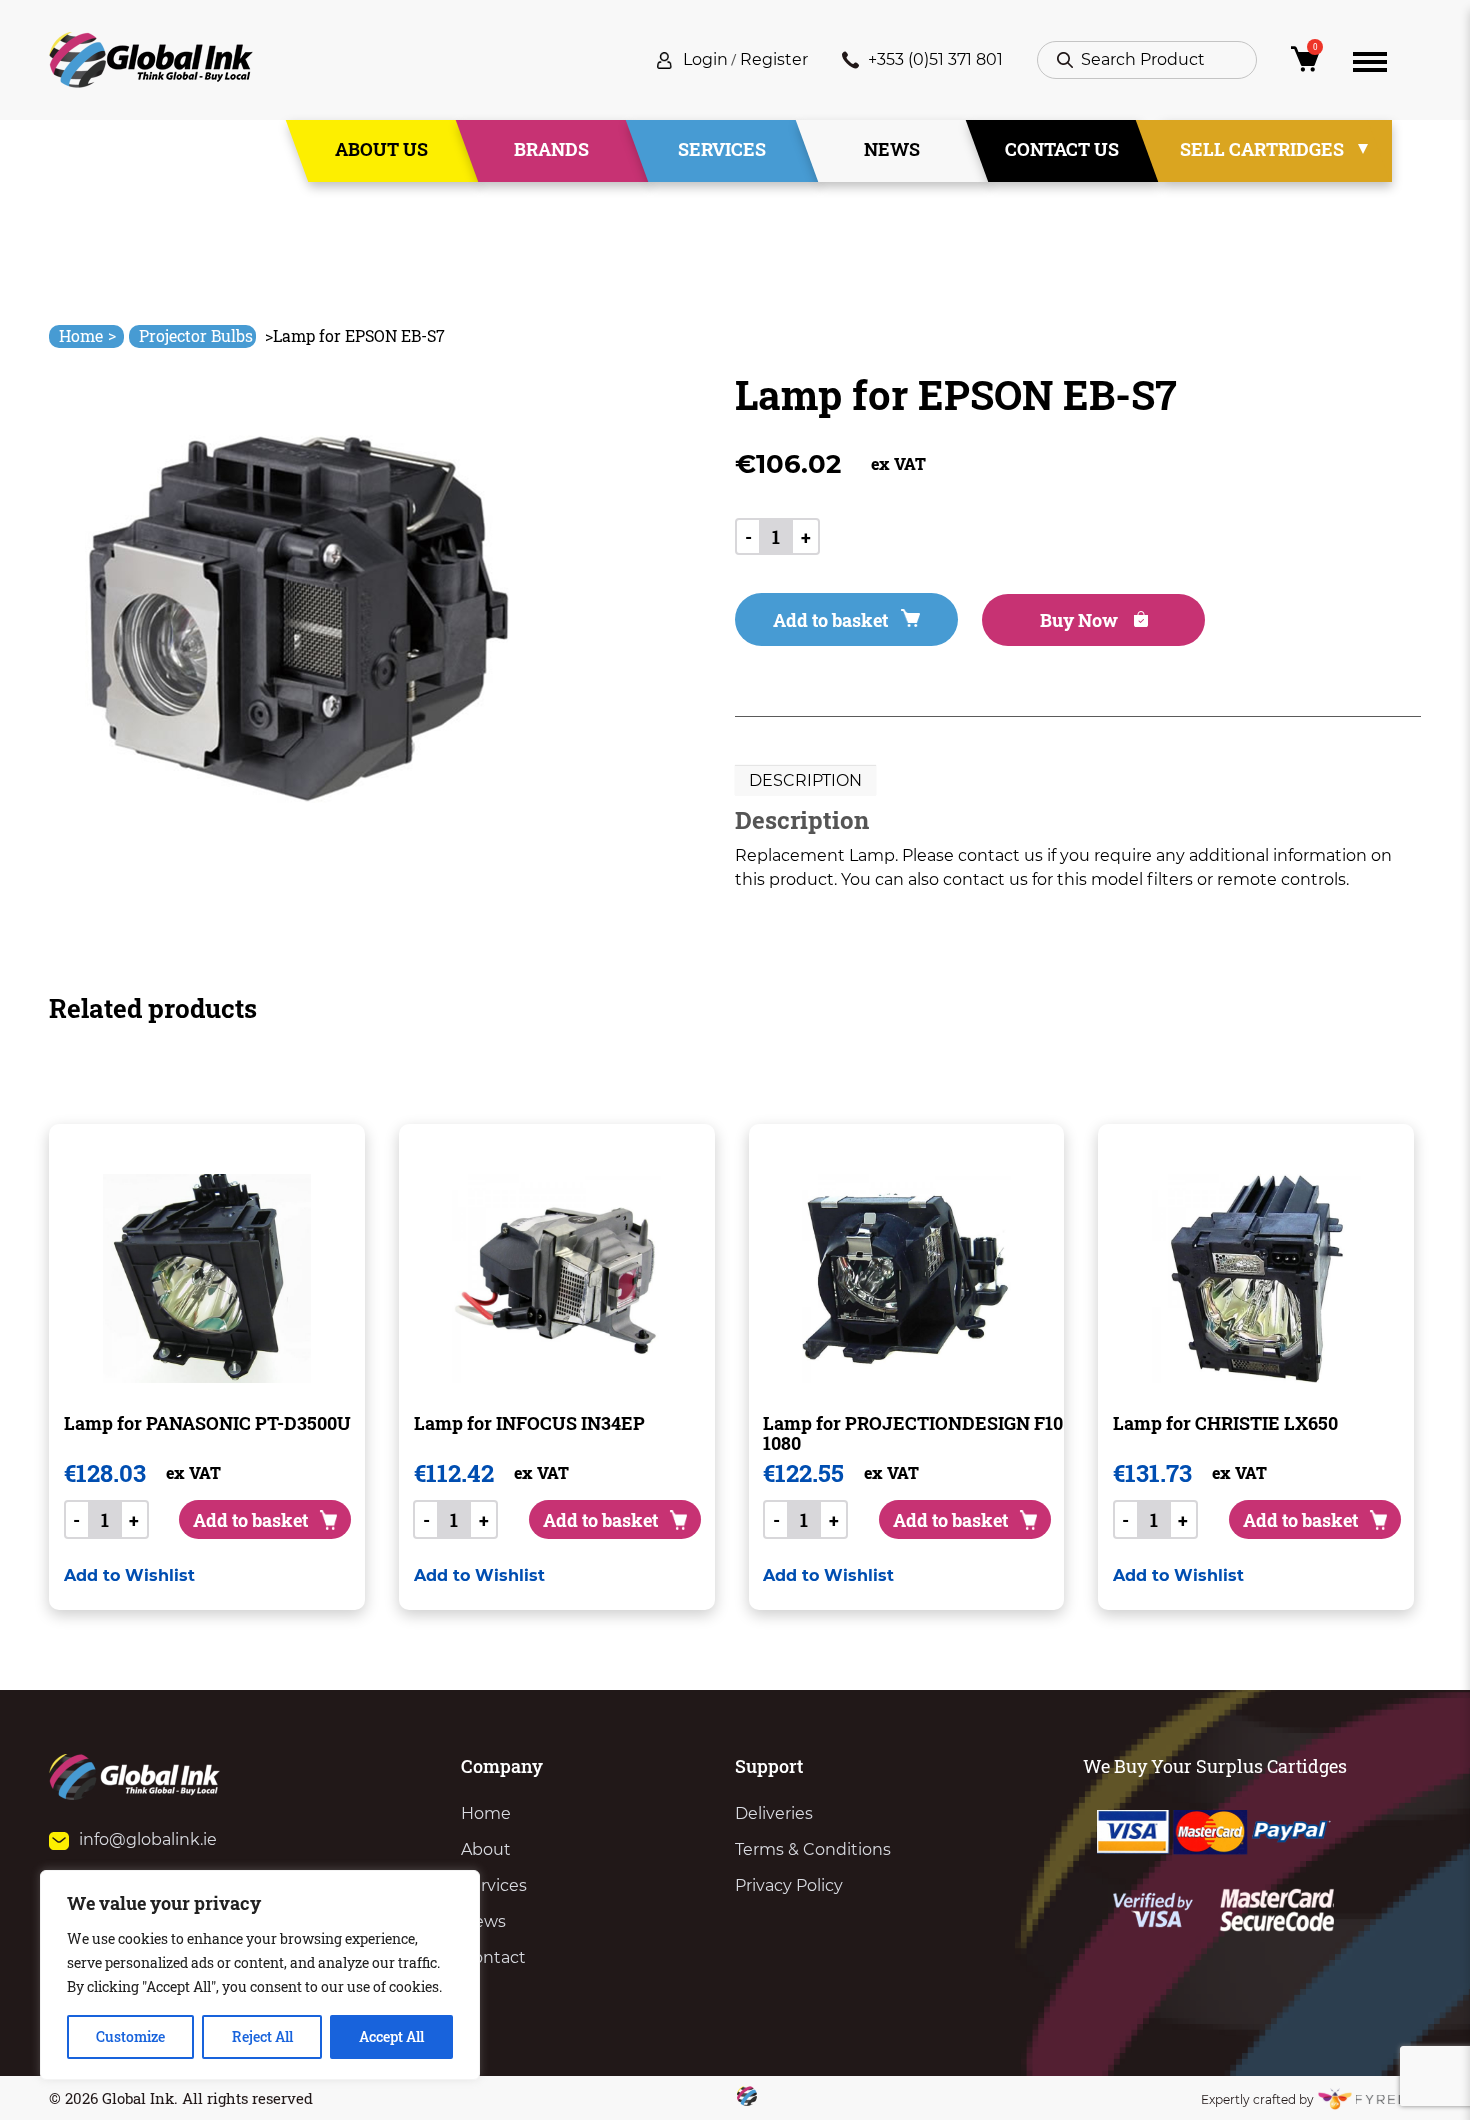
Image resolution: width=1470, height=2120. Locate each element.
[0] (1305, 64)
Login (705, 59)
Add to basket (830, 620)
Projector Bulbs (196, 335)
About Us (381, 149)
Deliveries (774, 1813)
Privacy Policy (789, 1885)
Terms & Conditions (813, 1849)
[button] (129, 1575)
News (892, 149)
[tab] (805, 781)
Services (722, 149)
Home (87, 335)
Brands (551, 149)
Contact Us (1062, 149)
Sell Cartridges (1262, 149)
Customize (130, 2036)
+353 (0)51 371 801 (935, 59)
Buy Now (1081, 620)
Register (774, 59)
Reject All (262, 2036)
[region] (260, 1975)
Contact (493, 1957)
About (486, 1849)
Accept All (391, 2036)
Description (805, 780)
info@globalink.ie (148, 1839)
